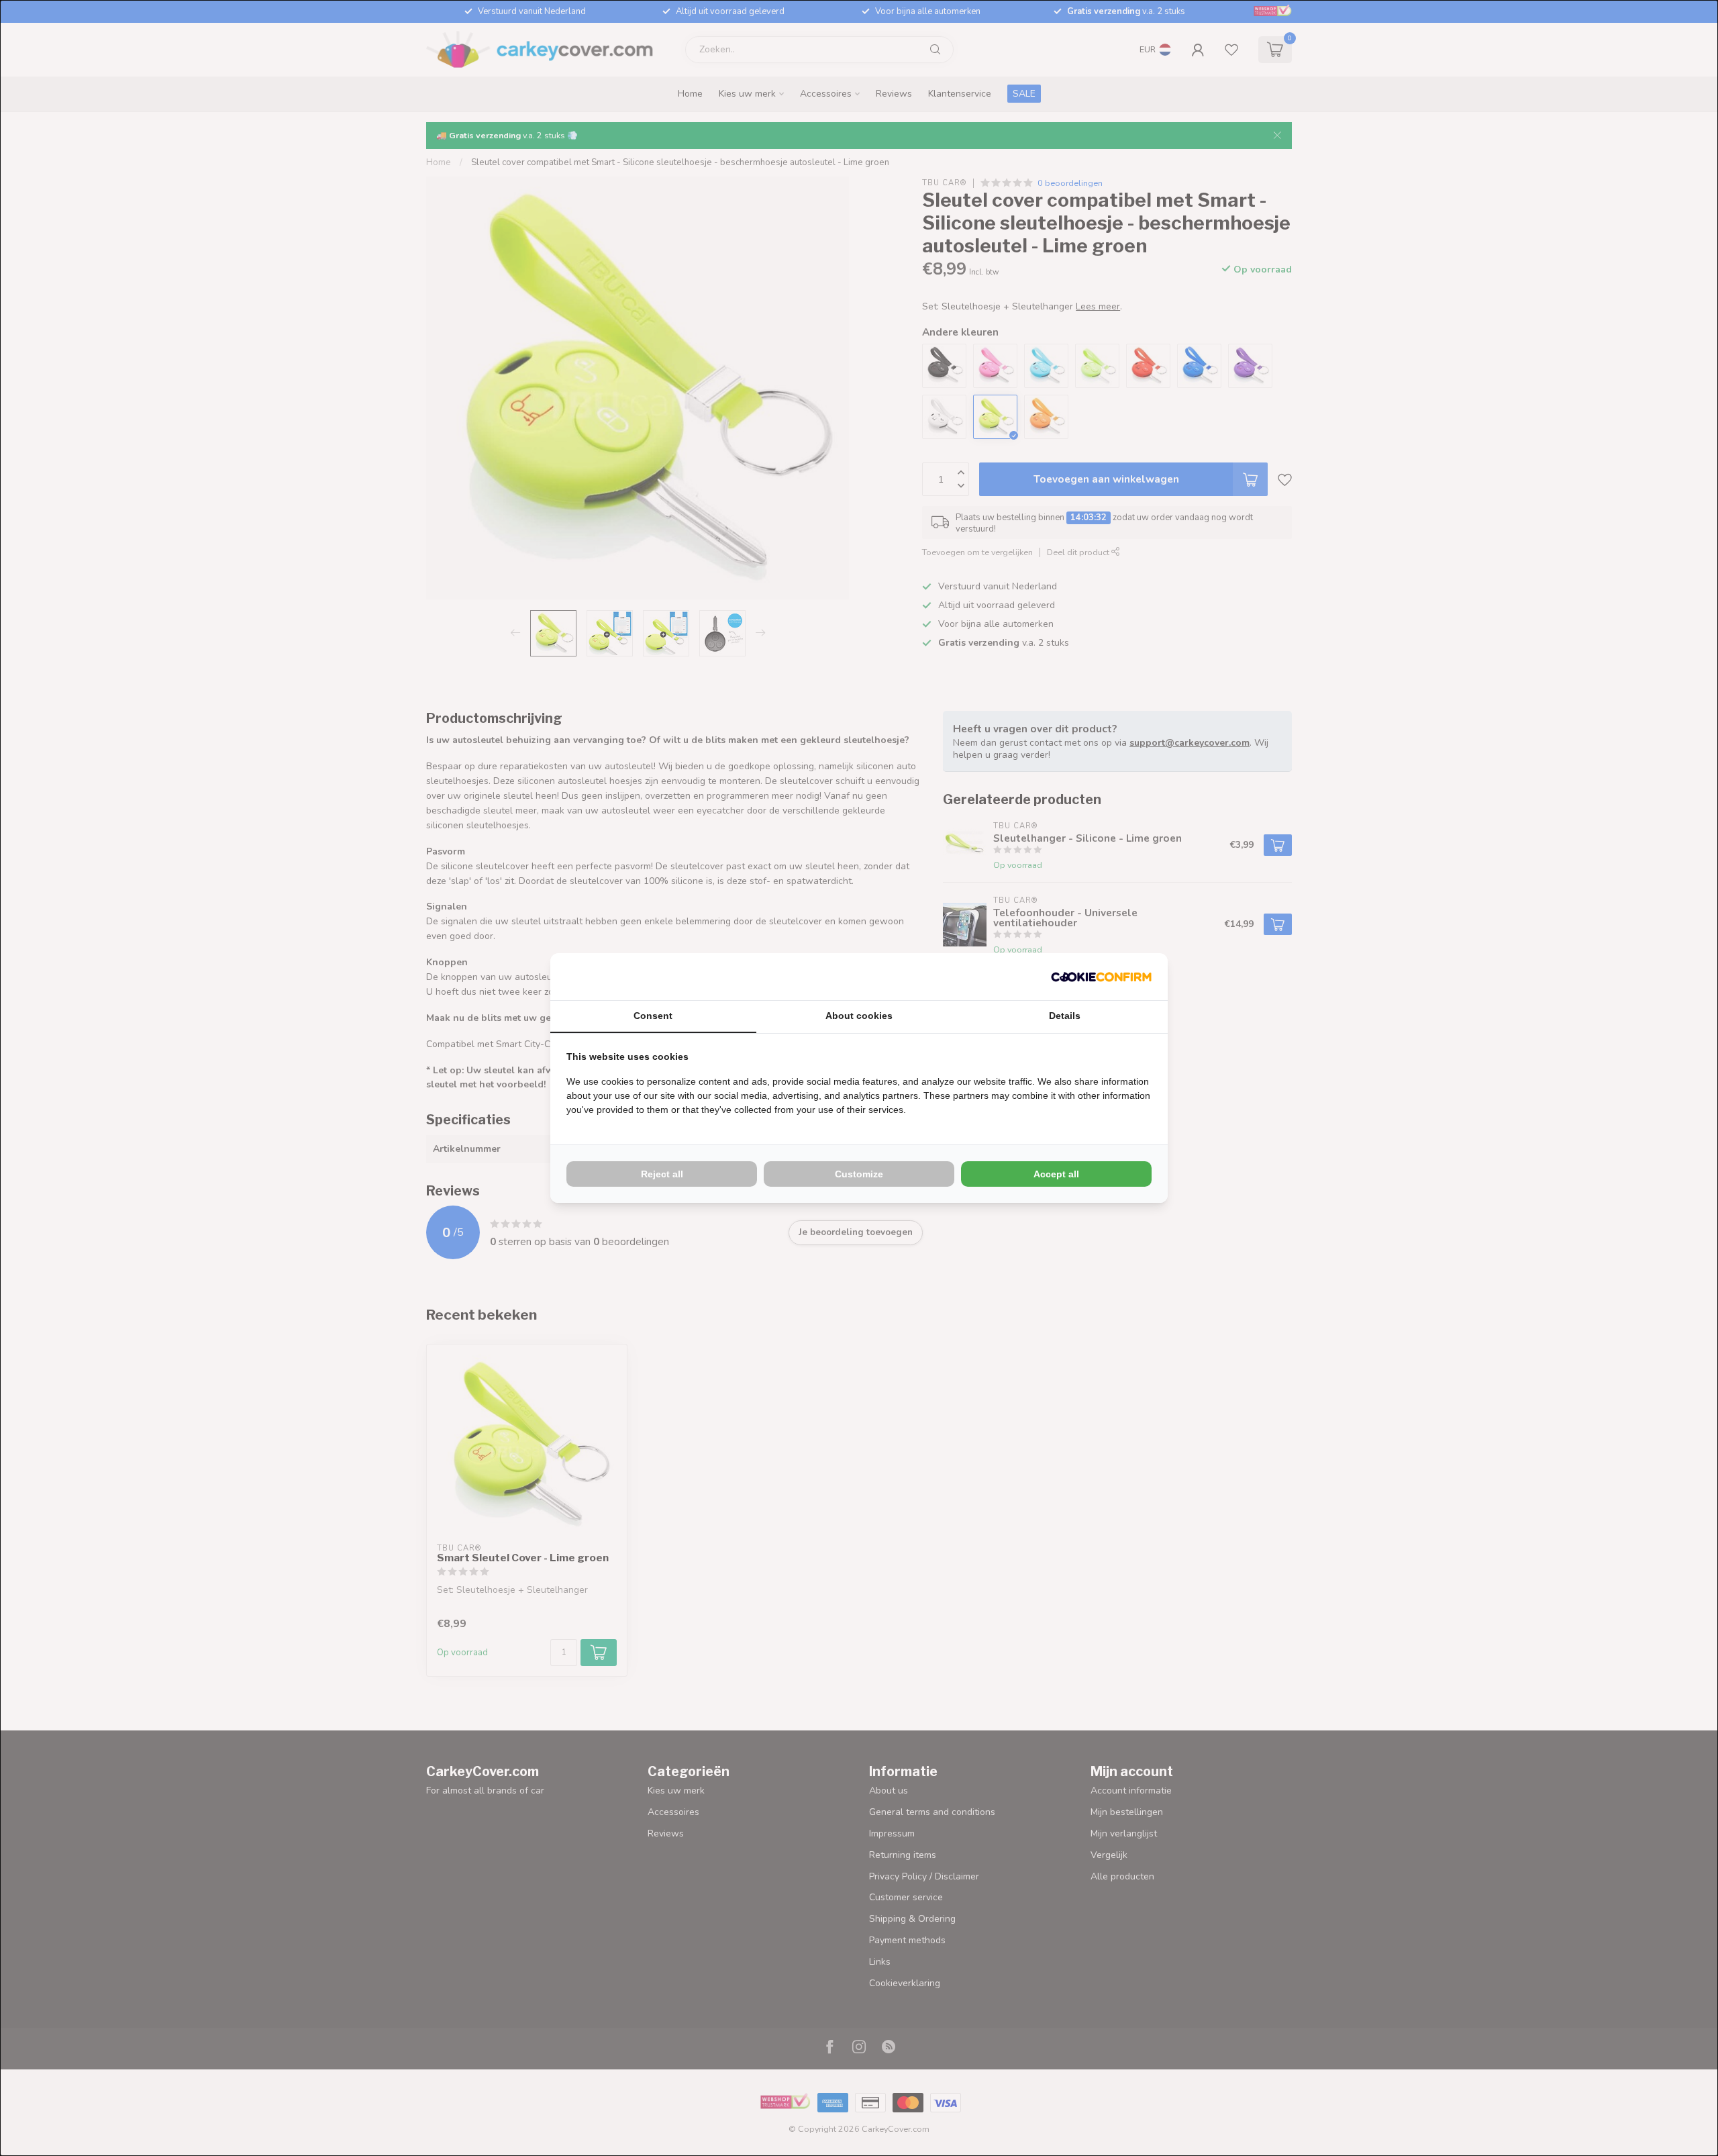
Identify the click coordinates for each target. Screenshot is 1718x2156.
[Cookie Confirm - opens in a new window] (1101, 977)
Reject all (662, 1174)
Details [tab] (1065, 1016)
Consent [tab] (653, 1016)
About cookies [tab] (859, 1016)
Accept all (1056, 1174)
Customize (859, 1174)
